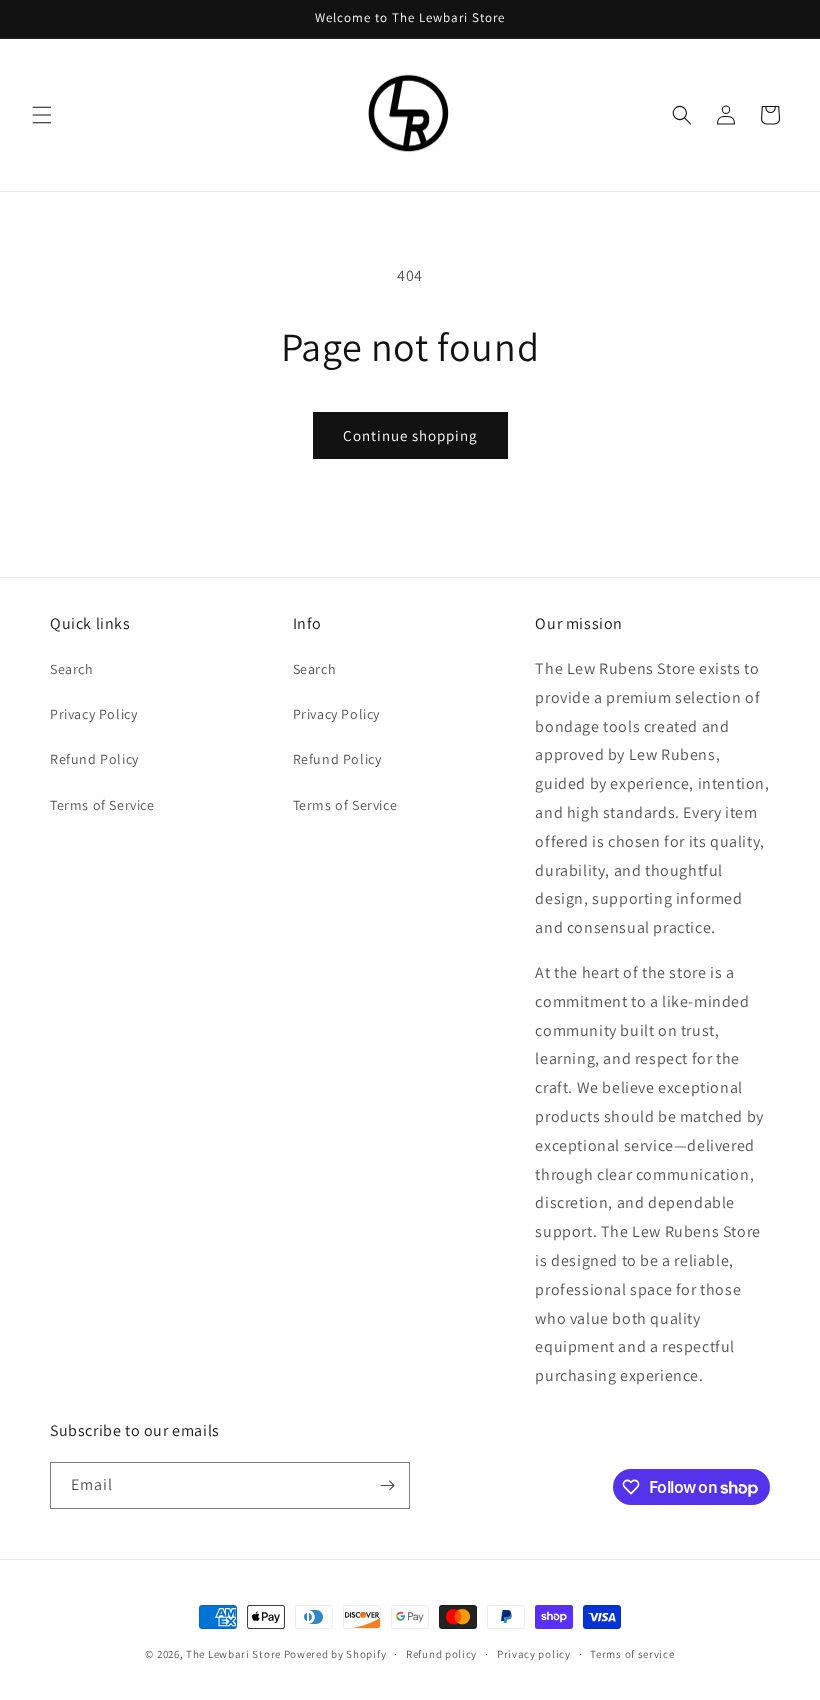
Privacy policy (534, 1654)
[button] (42, 115)
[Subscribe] (387, 1485)
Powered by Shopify (335, 1654)
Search (72, 669)
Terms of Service (102, 805)
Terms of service (632, 1654)
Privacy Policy (93, 714)
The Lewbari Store (233, 1654)
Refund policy (441, 1654)
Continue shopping (410, 435)
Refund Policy (94, 759)
